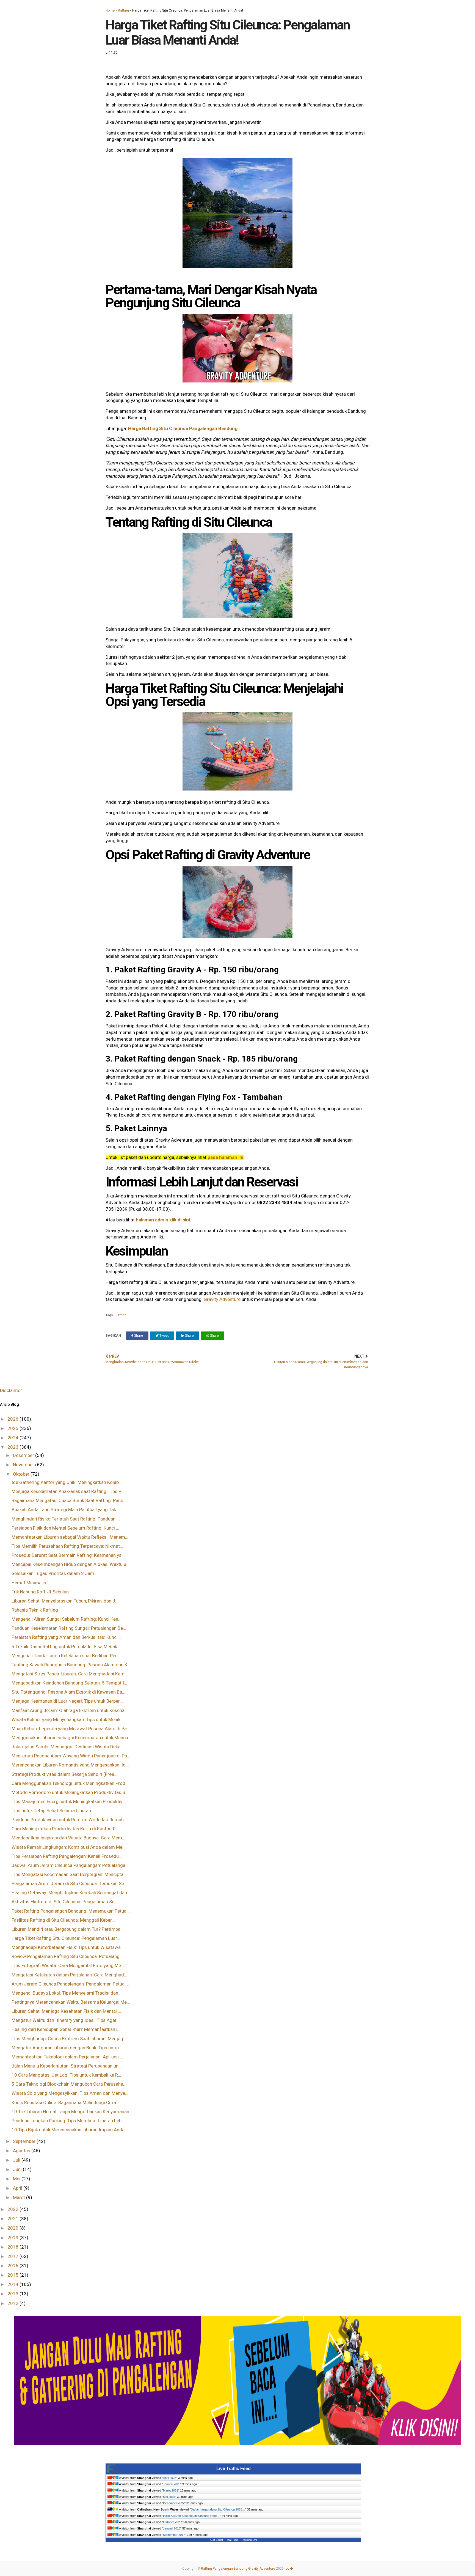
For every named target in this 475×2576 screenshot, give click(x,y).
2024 (13, 1438)
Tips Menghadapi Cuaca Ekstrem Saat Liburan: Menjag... (69, 2039)
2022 (13, 2209)
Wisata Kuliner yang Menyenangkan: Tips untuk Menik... (68, 1719)
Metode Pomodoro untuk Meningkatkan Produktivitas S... (70, 1792)
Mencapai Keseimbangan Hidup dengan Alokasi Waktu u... (71, 1564)
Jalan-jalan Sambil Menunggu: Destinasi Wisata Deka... (68, 1747)
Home (110, 10)
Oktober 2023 (172, 2522)
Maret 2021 (171, 2490)
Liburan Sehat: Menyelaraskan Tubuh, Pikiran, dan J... (65, 1601)
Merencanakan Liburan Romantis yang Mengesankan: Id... (70, 1765)
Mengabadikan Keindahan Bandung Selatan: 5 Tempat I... (69, 1683)
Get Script (217, 2540)
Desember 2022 (174, 2503)
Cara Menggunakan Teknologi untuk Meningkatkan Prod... (70, 1783)
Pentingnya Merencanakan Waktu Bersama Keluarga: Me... (71, 2002)
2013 (13, 2294)
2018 (13, 2247)
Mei (17, 2179)
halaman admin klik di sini (163, 1220)
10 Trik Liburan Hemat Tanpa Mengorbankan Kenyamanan (70, 2112)
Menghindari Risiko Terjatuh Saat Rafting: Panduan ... (66, 1519)
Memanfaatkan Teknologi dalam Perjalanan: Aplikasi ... (67, 2057)
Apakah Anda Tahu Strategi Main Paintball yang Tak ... (66, 1509)
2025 (13, 1428)
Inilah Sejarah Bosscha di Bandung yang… (191, 2516)
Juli (17, 2160)
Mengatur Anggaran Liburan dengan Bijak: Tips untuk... (67, 2048)
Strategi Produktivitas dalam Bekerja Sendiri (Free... (64, 1774)
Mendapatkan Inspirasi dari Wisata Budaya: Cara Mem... (68, 1838)
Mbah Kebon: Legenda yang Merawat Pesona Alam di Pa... (71, 1729)
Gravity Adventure (223, 1299)
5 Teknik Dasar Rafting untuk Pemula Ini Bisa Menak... (66, 1647)
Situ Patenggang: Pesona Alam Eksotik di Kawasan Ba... (68, 1692)
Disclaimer (11, 1390)
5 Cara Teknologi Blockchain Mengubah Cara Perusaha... (69, 2084)
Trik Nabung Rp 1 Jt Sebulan (40, 1592)
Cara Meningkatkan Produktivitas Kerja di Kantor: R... (65, 1829)
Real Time (232, 2540)
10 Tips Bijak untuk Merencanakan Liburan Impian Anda (68, 2130)
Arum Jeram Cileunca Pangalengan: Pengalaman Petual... (70, 1984)
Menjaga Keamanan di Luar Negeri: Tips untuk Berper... (67, 1701)
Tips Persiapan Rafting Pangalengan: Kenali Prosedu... (67, 1856)
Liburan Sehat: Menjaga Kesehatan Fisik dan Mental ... (66, 2011)
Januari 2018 (172, 2528)
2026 (13, 1419)
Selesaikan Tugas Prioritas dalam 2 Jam (53, 1573)
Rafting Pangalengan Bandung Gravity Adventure (238, 2569)
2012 (13, 2303)
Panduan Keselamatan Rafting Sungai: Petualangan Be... (69, 1628)
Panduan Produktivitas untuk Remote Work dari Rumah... (69, 1820)
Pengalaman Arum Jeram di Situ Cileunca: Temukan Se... (69, 1883)
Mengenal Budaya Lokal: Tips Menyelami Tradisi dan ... (67, 1993)
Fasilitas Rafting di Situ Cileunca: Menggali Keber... (63, 1920)
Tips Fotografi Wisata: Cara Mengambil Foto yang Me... (68, 1965)
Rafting (123, 10)
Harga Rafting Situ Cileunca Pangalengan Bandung (183, 428)
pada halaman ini (225, 1157)
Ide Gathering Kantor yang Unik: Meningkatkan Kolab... (67, 1482)
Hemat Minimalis (29, 1583)
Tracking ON (249, 2540)
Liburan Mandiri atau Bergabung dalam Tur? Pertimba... (68, 1929)
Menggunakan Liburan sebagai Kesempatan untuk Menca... (71, 1738)
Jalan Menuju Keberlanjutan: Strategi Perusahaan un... (67, 2066)
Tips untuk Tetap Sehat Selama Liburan (51, 1811)
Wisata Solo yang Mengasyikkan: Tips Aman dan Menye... (70, 2093)
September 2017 (174, 2535)
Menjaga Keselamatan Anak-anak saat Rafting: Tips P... (68, 1491)
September (25, 2141)
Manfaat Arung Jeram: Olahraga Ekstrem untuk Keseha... (70, 1710)
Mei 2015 (169, 2497)
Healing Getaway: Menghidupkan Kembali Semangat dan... (71, 1893)
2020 (13, 2228)
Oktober (22, 1474)
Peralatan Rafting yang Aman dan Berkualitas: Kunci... (66, 1637)
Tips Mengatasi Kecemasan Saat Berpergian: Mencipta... (69, 1874)
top (287, 2569)
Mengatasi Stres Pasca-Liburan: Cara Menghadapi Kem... (70, 1674)
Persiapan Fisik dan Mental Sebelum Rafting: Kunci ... (65, 1528)
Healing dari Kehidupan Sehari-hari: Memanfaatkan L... (67, 2029)
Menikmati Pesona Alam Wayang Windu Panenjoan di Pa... (71, 1756)
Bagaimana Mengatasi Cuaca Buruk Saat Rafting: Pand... (69, 1500)
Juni (18, 2169)
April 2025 (170, 2478)
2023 (13, 1447)
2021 (13, 2219)
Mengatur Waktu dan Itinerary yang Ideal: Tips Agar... (66, 2020)
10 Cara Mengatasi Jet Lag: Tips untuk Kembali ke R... (66, 2075)
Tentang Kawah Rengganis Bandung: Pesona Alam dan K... (71, 1665)
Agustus (22, 2151)
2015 (13, 2275)
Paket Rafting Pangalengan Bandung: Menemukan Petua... (71, 1911)
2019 (13, 2238)
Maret (20, 2197)
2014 (13, 2284)
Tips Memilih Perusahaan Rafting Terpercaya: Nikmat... (67, 1546)
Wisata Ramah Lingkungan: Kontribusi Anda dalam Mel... (69, 1847)
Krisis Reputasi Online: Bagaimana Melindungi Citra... (65, 2102)
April (18, 2188)
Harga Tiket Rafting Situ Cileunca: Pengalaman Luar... (66, 1938)
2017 (13, 2256)
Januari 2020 (172, 2484)
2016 (13, 2266)
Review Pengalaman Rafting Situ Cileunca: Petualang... (67, 1956)
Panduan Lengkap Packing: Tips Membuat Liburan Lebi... (69, 2121)
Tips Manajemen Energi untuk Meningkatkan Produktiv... (68, 1801)
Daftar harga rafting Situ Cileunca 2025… (218, 2509)
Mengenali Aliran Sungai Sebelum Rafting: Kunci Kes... (67, 1619)
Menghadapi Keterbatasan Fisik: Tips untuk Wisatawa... (68, 1947)
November (24, 1465)
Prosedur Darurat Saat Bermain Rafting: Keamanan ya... (68, 1555)
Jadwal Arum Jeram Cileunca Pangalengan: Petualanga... (70, 1865)
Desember (24, 1455)
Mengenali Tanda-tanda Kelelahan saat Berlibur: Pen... (66, 1656)
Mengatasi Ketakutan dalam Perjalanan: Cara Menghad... (69, 1975)
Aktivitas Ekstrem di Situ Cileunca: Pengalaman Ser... (65, 1902)
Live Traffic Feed (234, 2469)
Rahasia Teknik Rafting (35, 1610)
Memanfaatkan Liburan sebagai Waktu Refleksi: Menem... (70, 1537)
